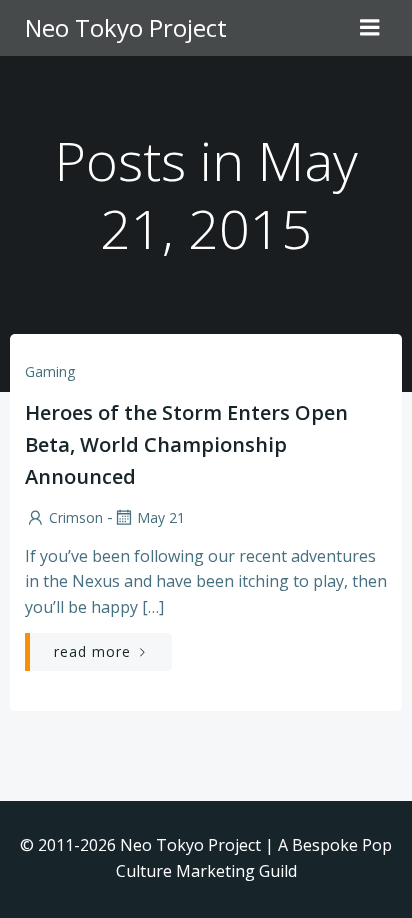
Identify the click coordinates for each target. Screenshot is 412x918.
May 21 (161, 517)
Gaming (50, 371)
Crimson (76, 517)
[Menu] (370, 28)
